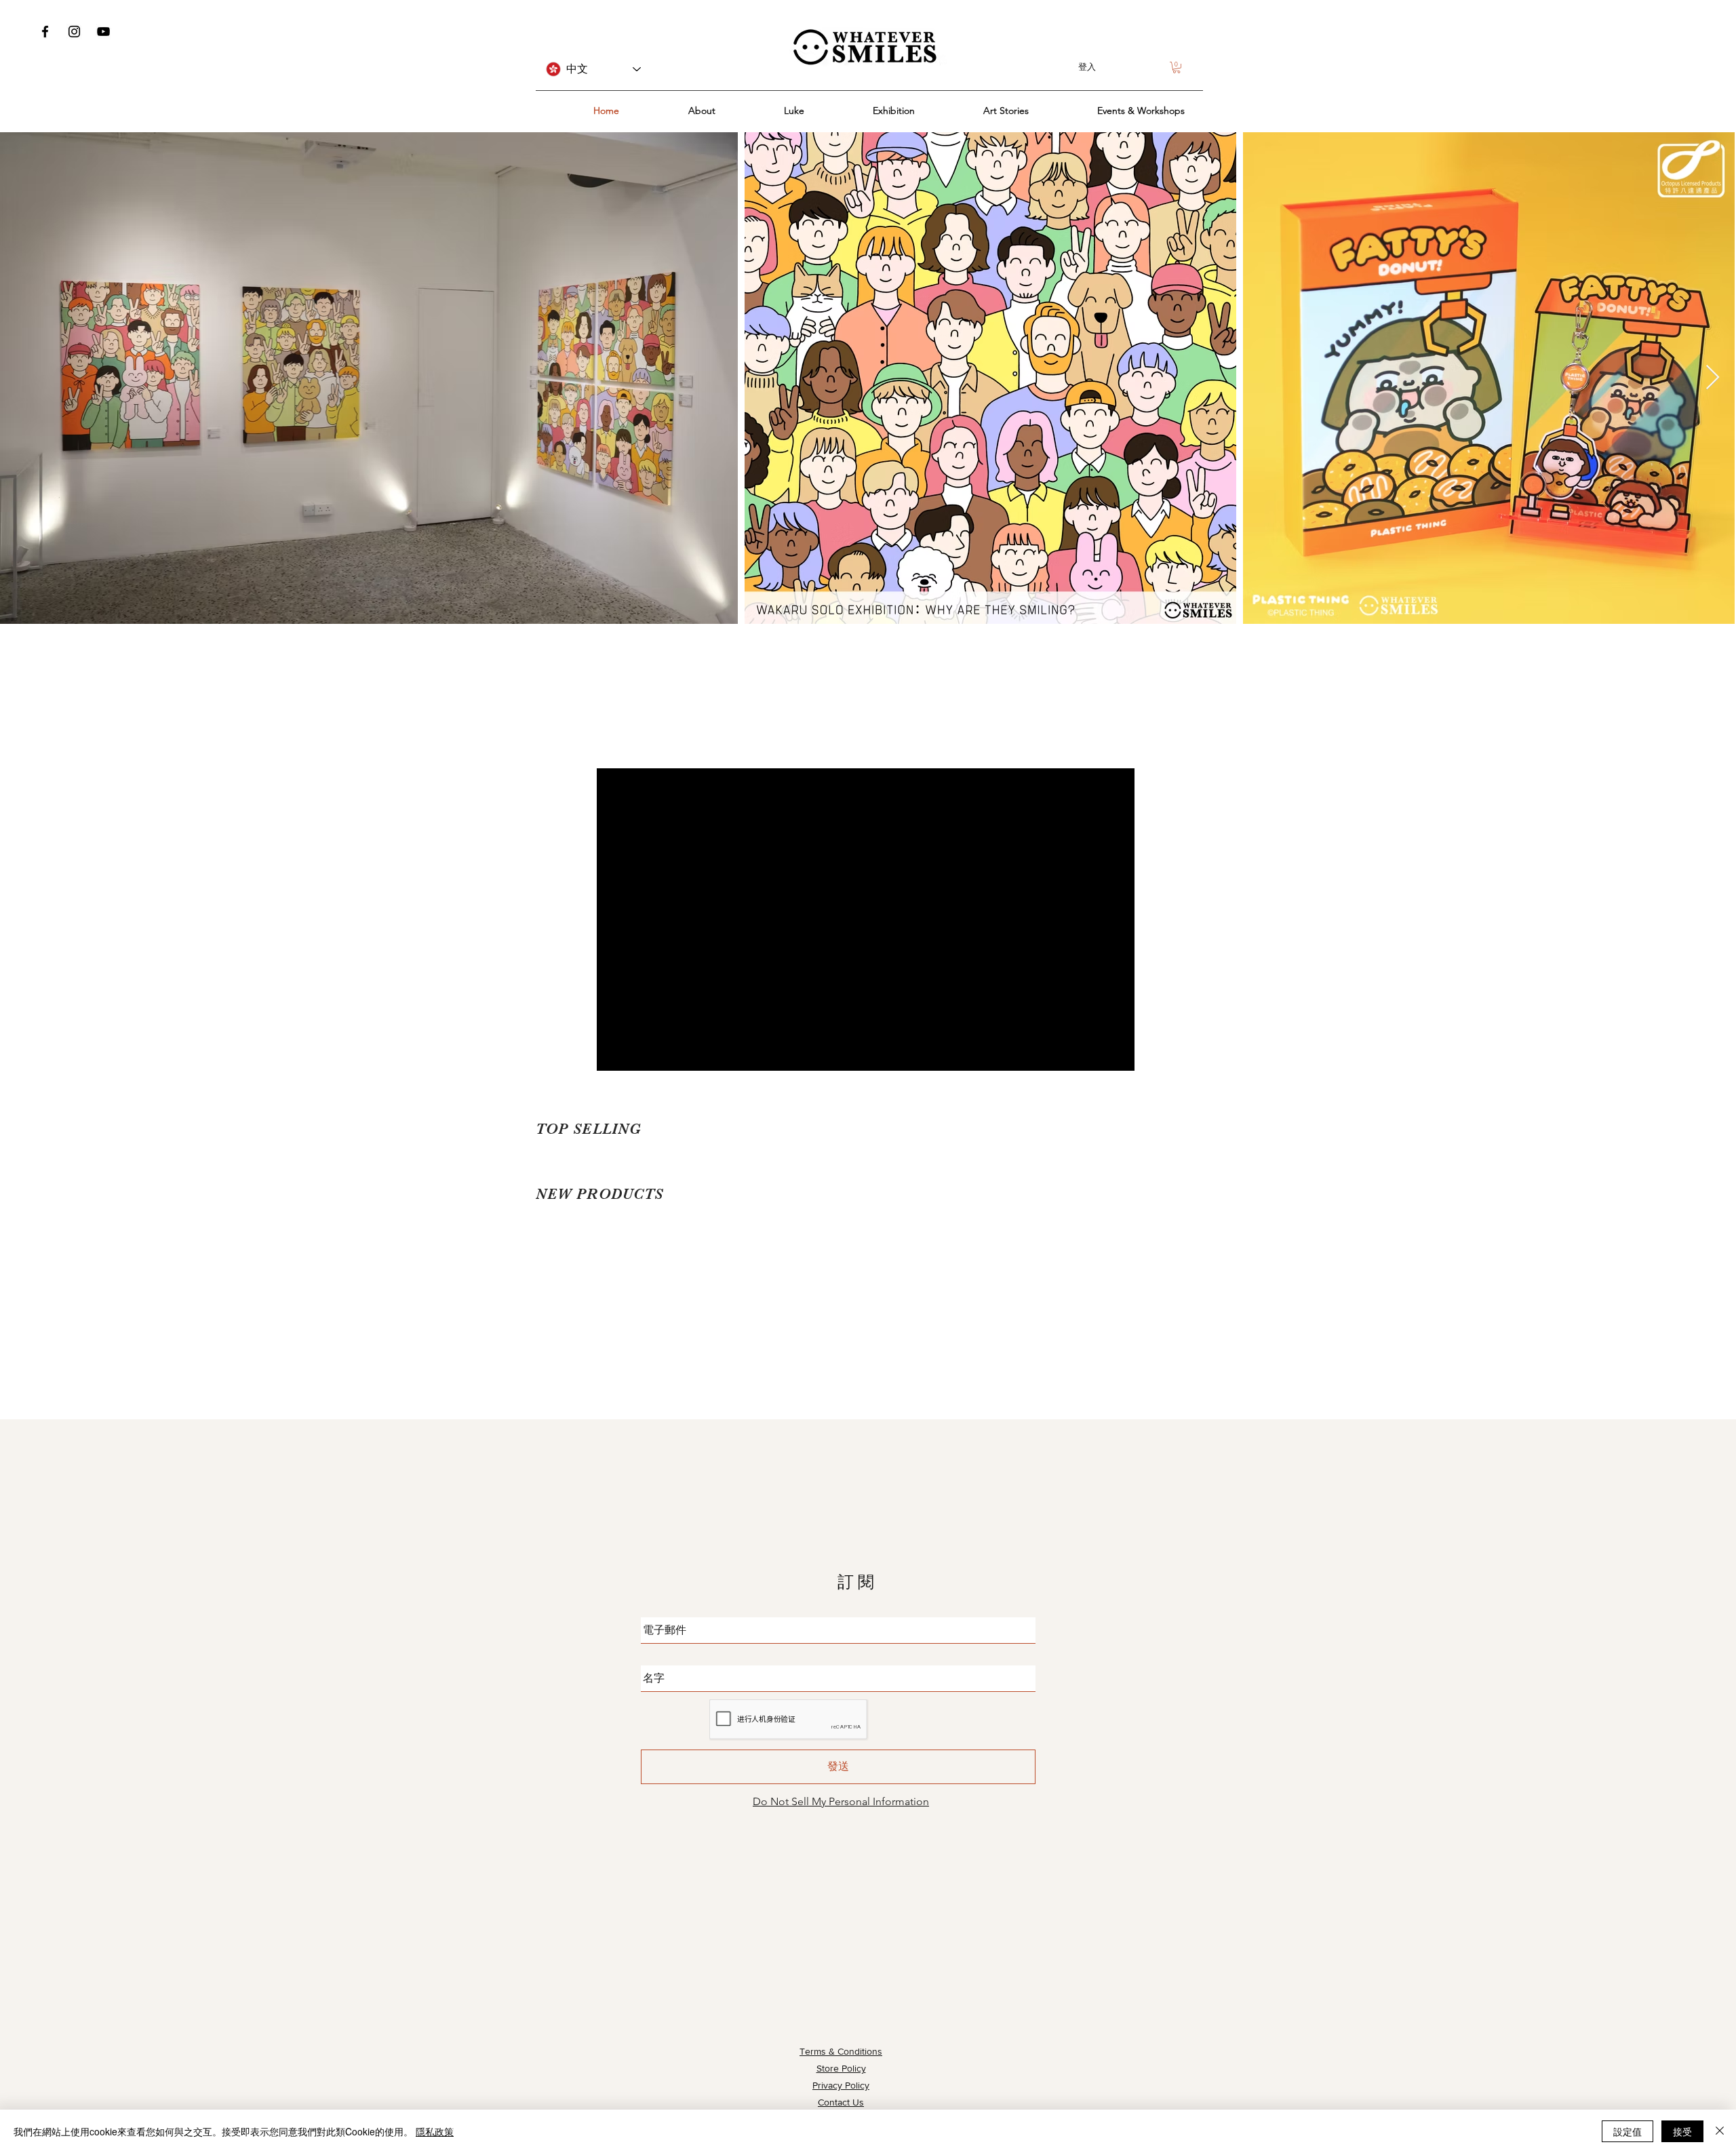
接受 (1682, 2131)
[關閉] (1720, 2131)
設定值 (1627, 2131)
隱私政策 (435, 2131)
